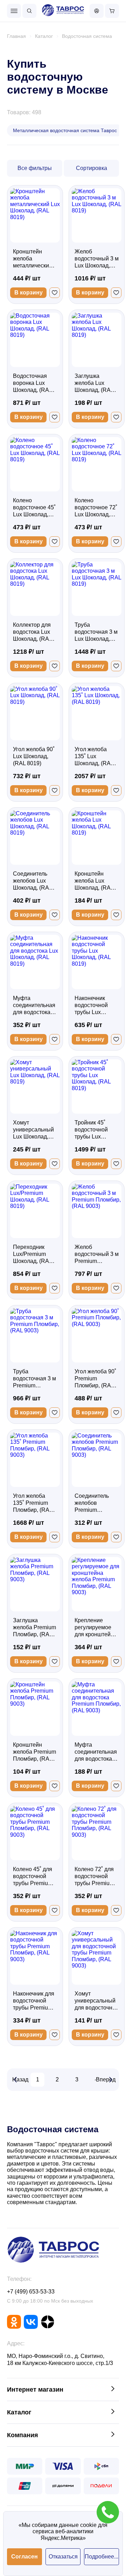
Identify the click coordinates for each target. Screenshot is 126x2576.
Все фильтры (35, 168)
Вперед (106, 2079)
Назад (20, 2079)
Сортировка (92, 168)
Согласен (24, 2557)
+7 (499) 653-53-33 (31, 2292)
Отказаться (63, 2557)
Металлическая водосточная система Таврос (65, 130)
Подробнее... (101, 2557)
